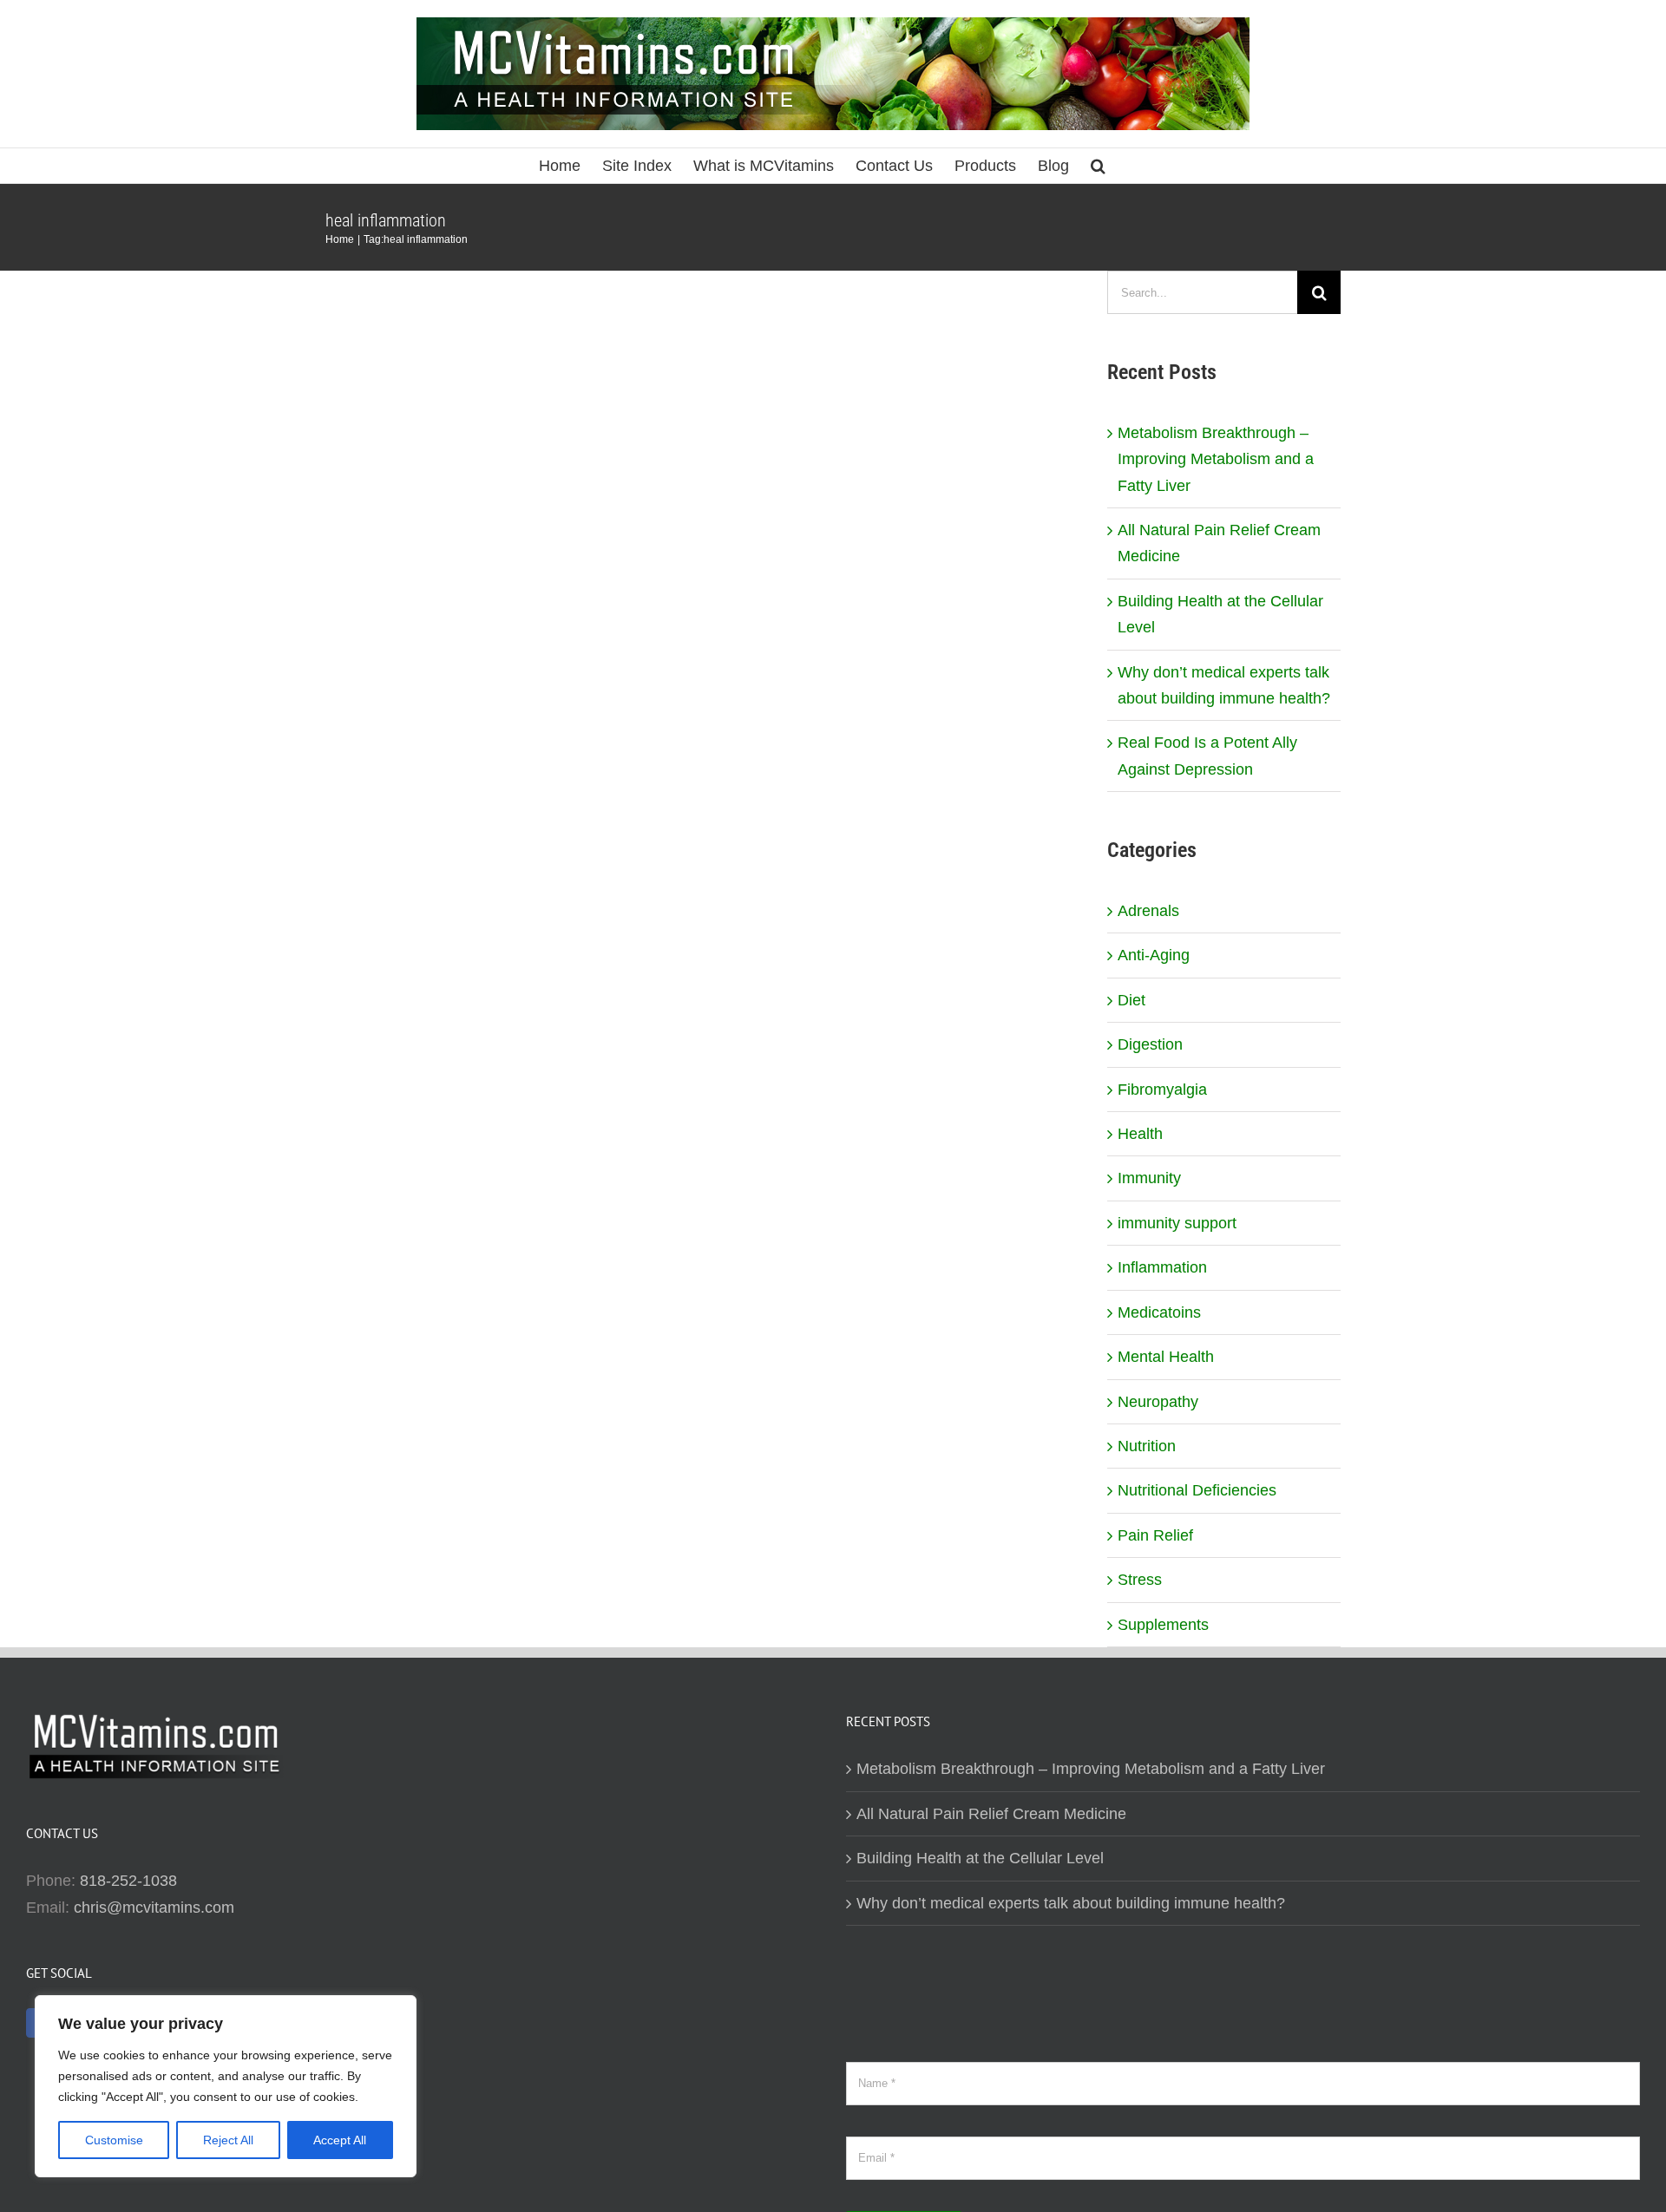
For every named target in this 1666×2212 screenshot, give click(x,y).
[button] (1098, 166)
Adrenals (1148, 911)
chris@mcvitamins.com (154, 1908)
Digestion (1150, 1044)
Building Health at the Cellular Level (980, 1858)
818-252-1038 (128, 1881)
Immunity (1149, 1178)
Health (1140, 1134)
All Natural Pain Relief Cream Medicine (991, 1814)
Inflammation (1162, 1267)
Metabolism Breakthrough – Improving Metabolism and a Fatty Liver (1216, 459)
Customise (114, 2140)
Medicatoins (1159, 1312)
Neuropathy (1158, 1402)
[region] (226, 2086)
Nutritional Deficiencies (1197, 1490)
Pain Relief (1155, 1535)
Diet (1131, 1000)
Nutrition (1147, 1446)
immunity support (1177, 1223)
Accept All (340, 2140)
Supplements (1163, 1625)
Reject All (228, 2140)
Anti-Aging (1154, 955)
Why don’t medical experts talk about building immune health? (1071, 1903)
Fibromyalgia (1162, 1090)
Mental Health (1166, 1357)
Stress (1140, 1580)
